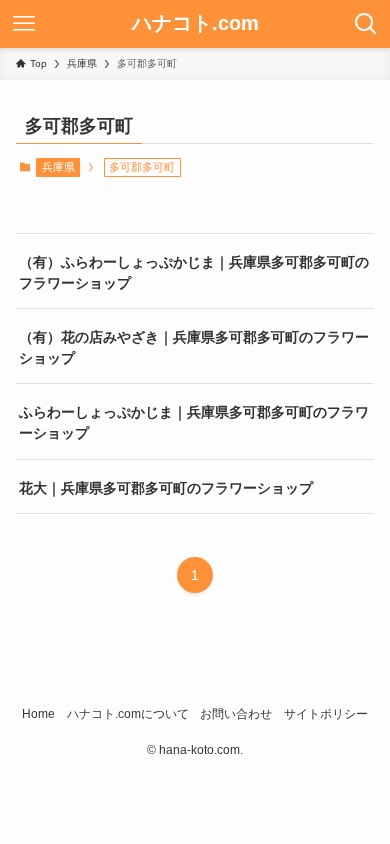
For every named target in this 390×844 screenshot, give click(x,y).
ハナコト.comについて (128, 713)
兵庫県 (58, 167)
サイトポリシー (326, 713)
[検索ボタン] (366, 24)
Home (38, 713)
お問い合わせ (236, 713)
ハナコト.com (195, 24)
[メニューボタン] (24, 24)
